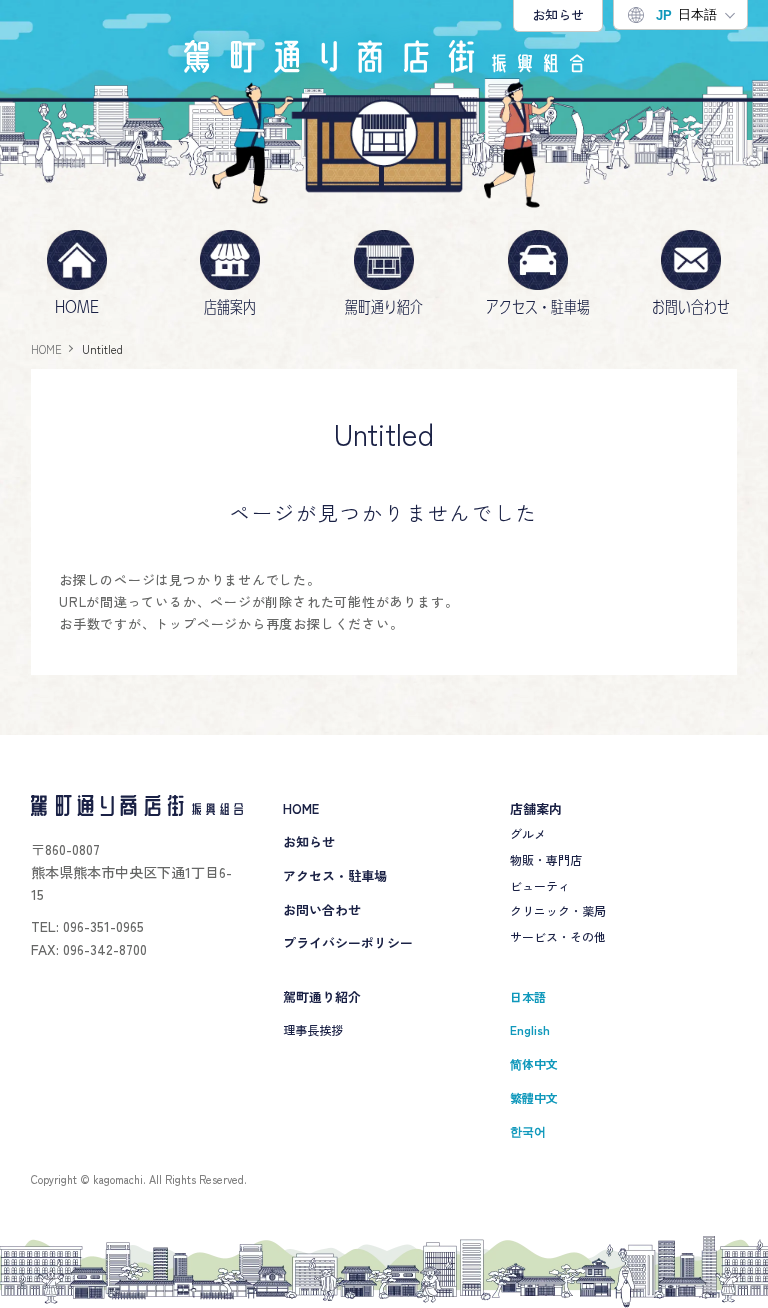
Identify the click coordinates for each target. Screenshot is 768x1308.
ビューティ (540, 885)
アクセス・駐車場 (538, 307)
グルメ (528, 833)
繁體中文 (534, 1097)
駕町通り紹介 (384, 307)
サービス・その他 (558, 936)
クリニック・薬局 (558, 910)
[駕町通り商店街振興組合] (384, 56)
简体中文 (534, 1063)
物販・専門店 (546, 859)
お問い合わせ (691, 307)
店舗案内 (230, 307)
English (530, 1029)
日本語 (686, 15)
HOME (77, 307)
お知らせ (558, 14)
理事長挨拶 (313, 1029)
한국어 (528, 1130)
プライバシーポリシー (348, 942)
